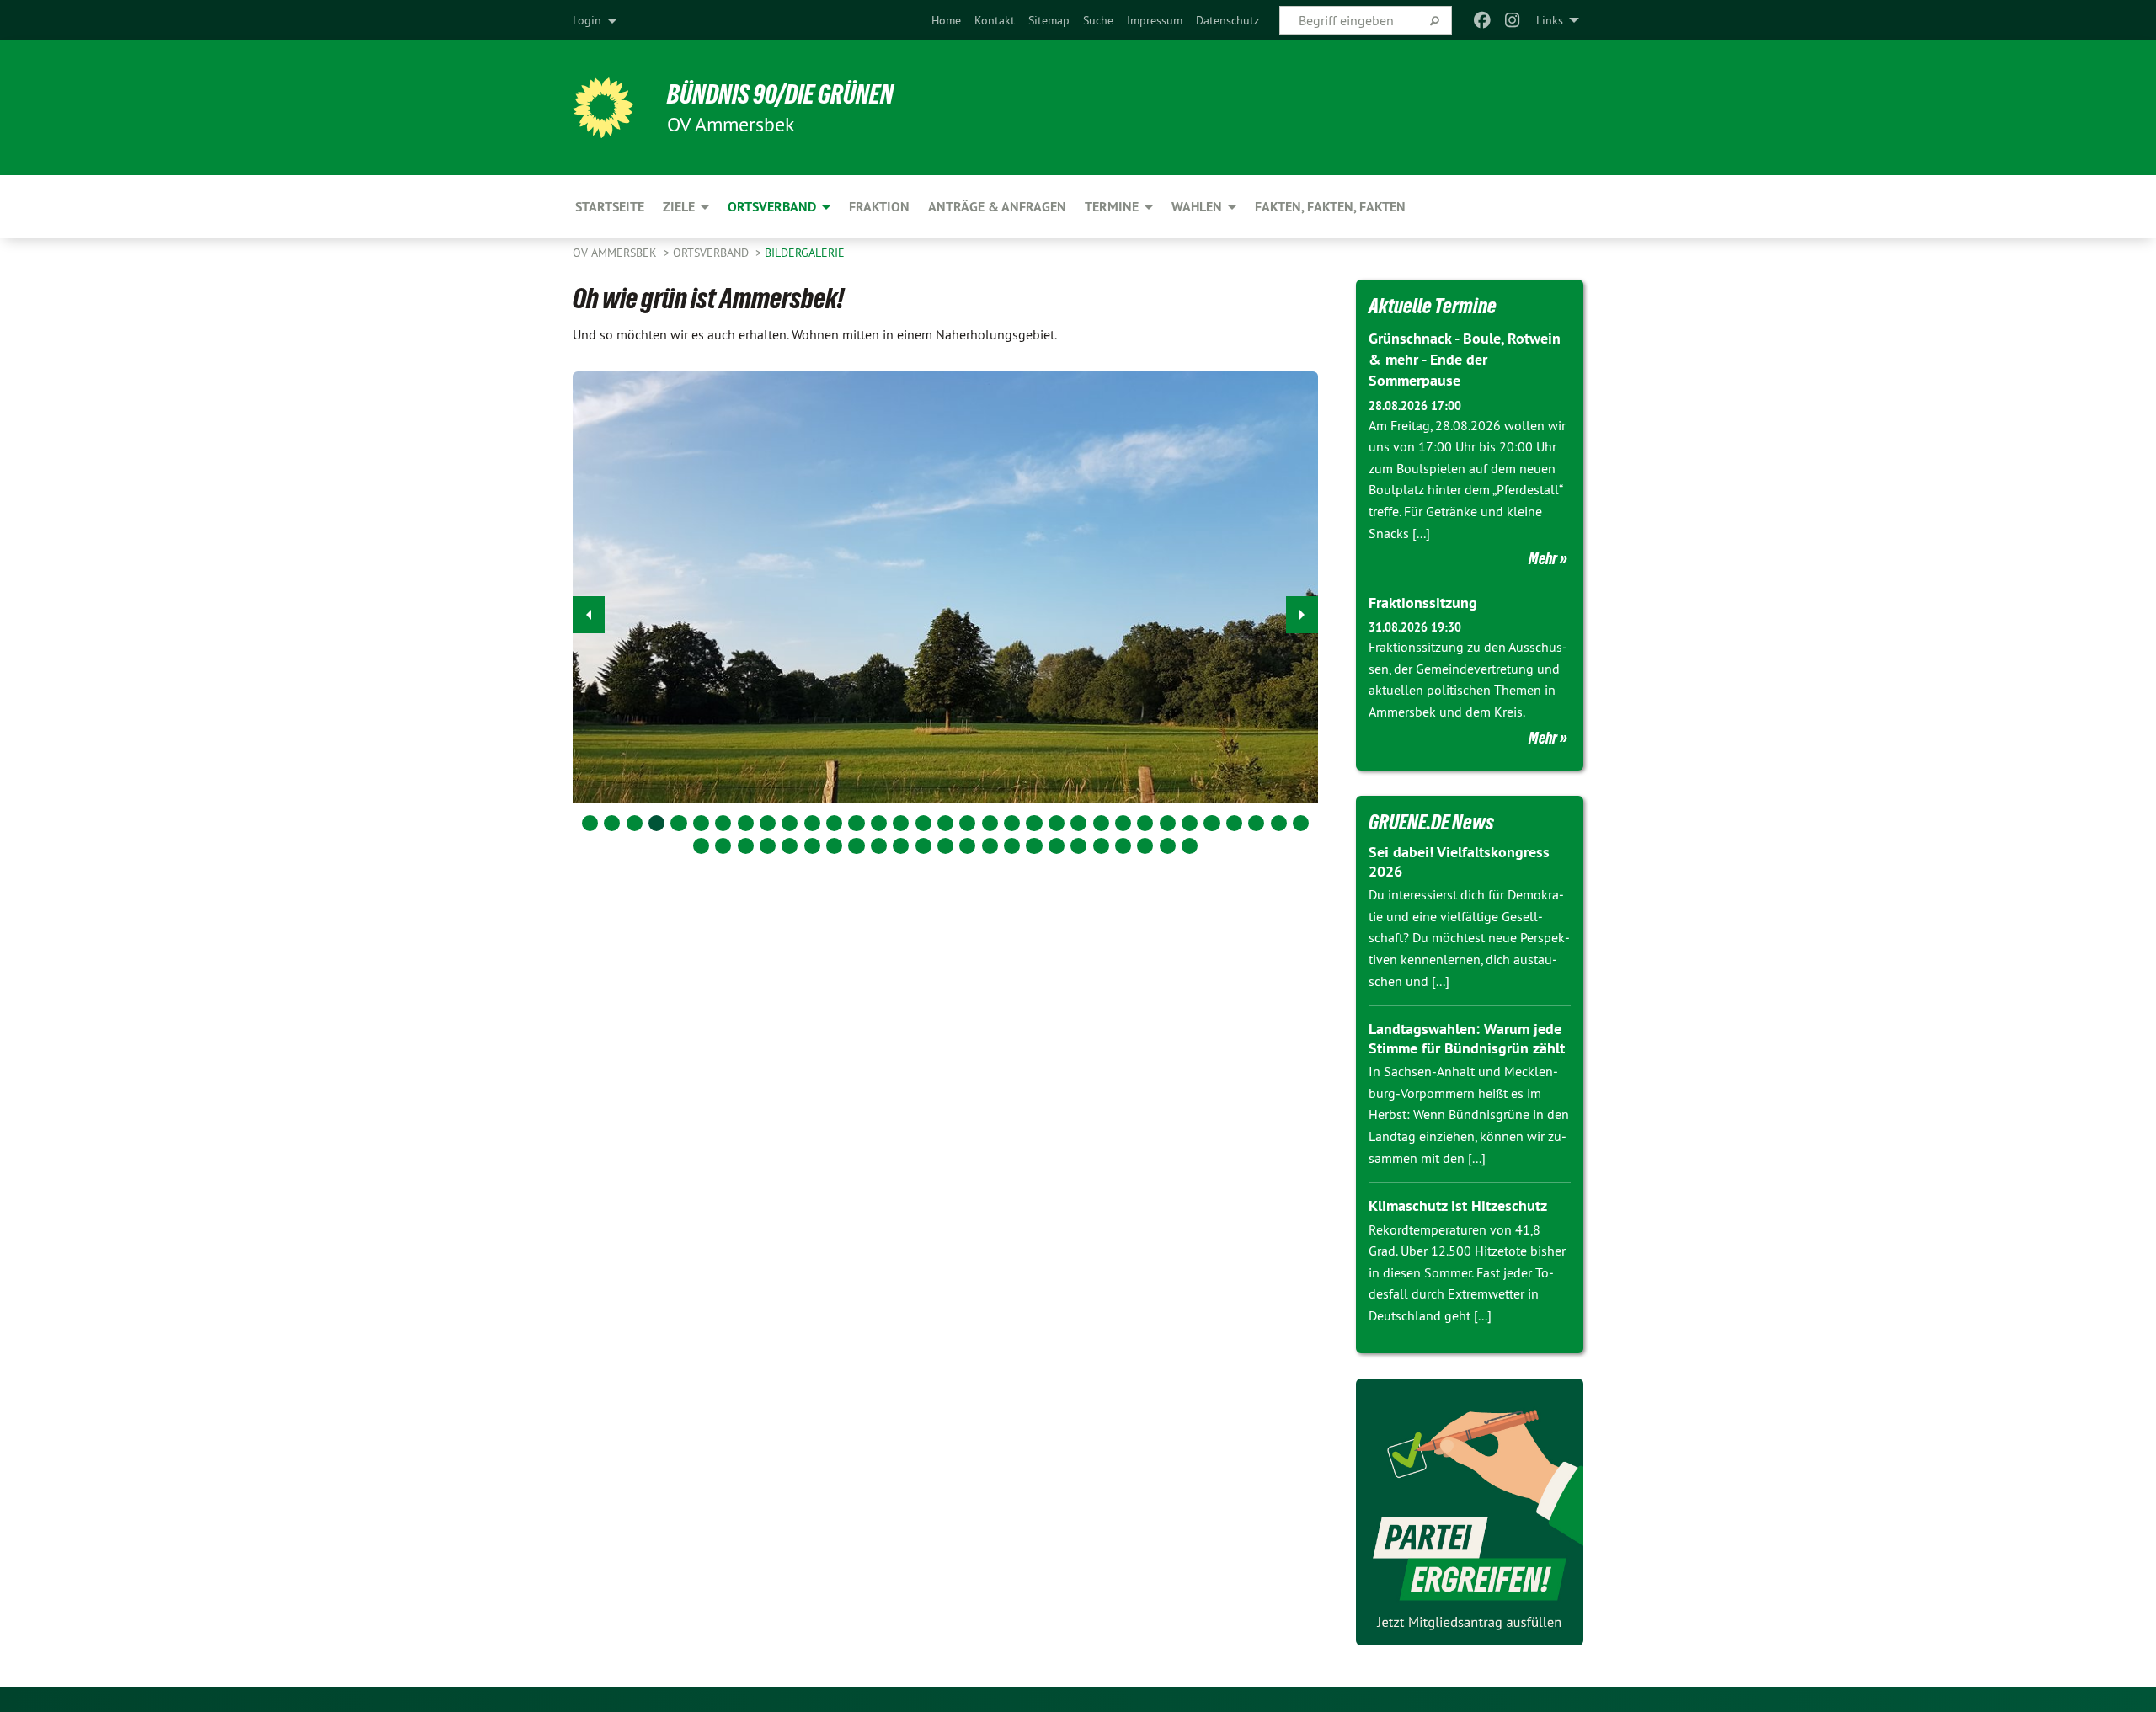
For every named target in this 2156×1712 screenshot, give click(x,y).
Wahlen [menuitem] (1197, 207)
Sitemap (1049, 20)
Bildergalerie (805, 253)
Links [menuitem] (1550, 20)
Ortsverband (712, 253)
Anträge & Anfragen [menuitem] (997, 207)
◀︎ (589, 615)
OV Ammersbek (616, 253)
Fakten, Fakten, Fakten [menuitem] (1330, 207)
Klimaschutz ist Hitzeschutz (1458, 1205)
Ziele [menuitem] (679, 207)
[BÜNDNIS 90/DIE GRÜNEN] (603, 108)
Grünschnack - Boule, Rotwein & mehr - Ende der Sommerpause (1465, 359)
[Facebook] (1482, 20)
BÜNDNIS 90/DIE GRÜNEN (780, 94)
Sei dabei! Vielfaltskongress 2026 (1459, 861)
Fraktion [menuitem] (879, 207)
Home (946, 20)
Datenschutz (1227, 20)
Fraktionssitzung (1423, 603)
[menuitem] (946, 20)
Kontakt (995, 20)
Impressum (1155, 20)
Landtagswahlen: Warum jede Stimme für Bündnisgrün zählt (1467, 1038)
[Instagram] (1513, 20)
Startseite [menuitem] (610, 207)
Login (587, 20)
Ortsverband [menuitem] (772, 207)
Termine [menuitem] (1112, 207)
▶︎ (1302, 615)
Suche (1098, 20)
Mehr (1543, 558)
